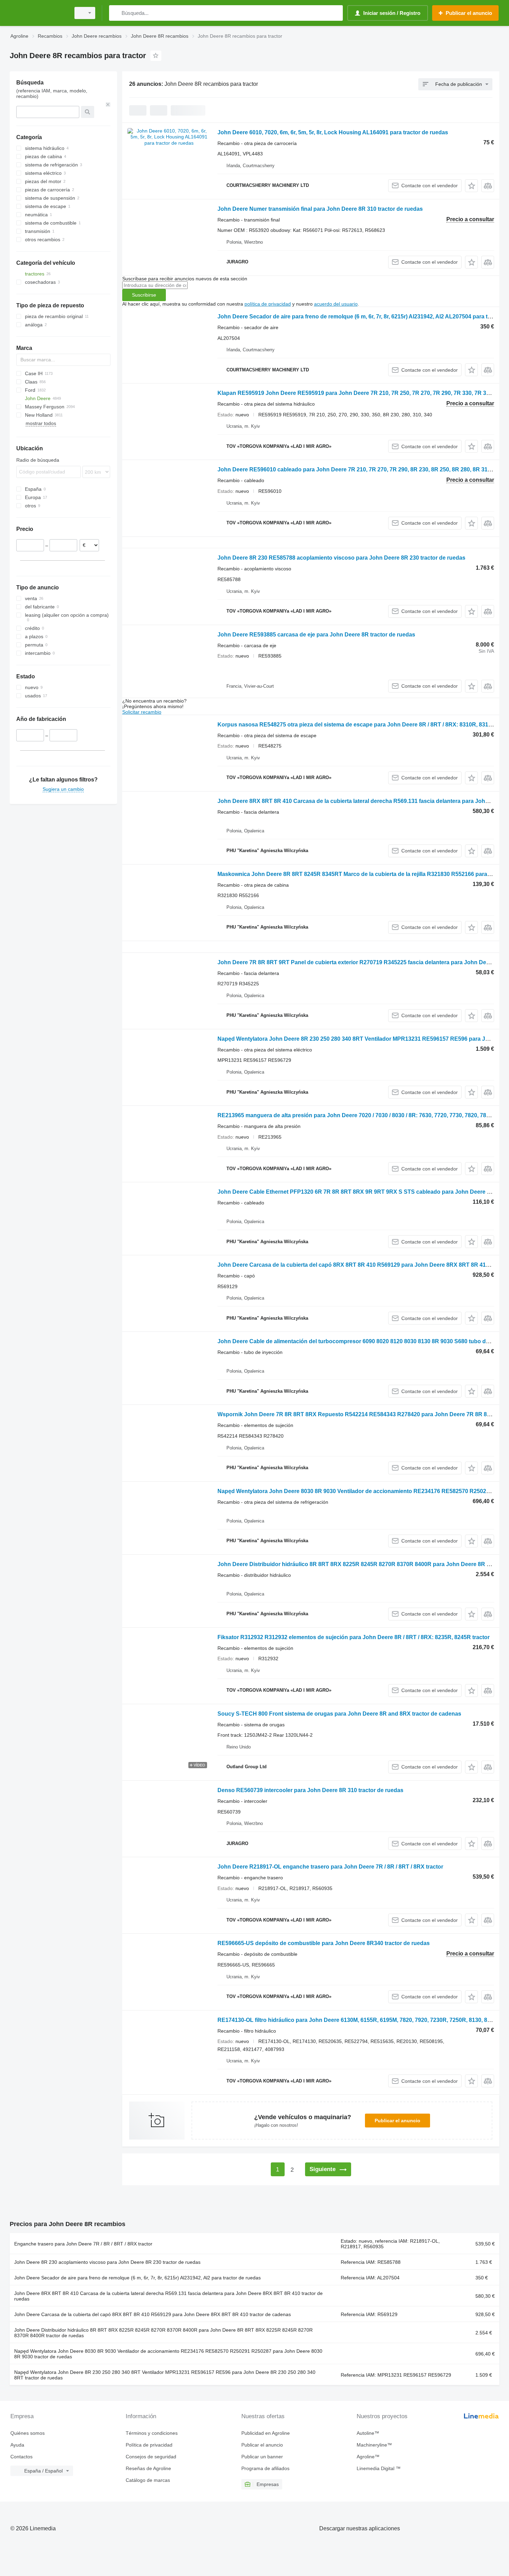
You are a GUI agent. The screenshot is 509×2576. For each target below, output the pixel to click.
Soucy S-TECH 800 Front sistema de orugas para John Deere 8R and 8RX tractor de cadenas (339, 1714)
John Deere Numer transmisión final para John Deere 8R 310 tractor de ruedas (320, 209)
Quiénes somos (28, 2433)
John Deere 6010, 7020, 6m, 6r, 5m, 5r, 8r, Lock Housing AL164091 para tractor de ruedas (333, 132)
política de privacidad (268, 304)
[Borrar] (108, 105)
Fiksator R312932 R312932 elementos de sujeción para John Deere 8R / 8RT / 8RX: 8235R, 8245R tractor (354, 1637)
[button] (471, 186)
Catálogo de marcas (148, 2480)
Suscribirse (144, 295)
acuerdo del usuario (336, 304)
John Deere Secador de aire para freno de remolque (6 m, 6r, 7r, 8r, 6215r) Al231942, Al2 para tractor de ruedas (137, 2278)
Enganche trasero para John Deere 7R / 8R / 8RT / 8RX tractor (83, 2244)
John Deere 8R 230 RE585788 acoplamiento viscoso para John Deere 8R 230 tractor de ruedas (341, 558)
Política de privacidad (149, 2445)
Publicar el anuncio (398, 2121)
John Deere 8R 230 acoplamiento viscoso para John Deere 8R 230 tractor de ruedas (107, 2262)
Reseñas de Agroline (148, 2468)
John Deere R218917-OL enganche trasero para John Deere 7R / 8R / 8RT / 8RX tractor (330, 1867)
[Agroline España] (38, 13)
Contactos (21, 2457)
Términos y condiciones (152, 2433)
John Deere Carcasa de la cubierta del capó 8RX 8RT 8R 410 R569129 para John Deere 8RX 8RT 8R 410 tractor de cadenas (153, 2314)
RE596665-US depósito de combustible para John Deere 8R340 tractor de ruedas (324, 1943)
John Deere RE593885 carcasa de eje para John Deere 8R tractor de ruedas (316, 635)
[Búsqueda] (116, 13)
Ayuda (17, 2445)
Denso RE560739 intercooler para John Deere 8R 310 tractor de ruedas (310, 1790)
